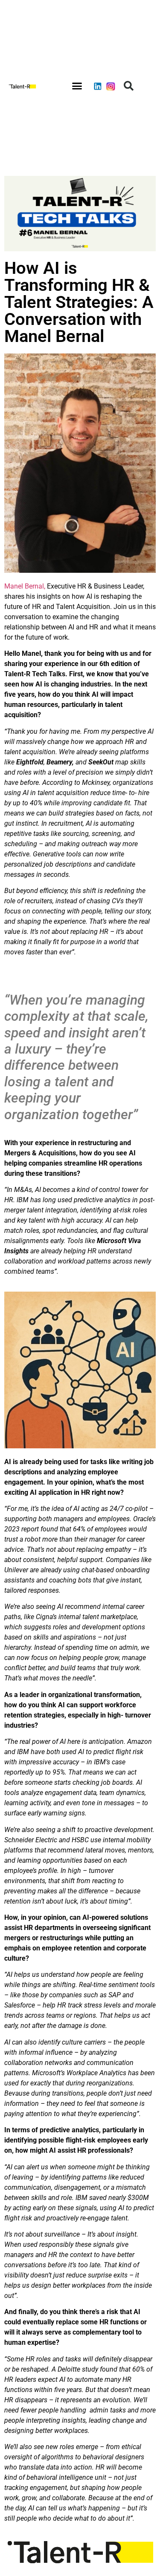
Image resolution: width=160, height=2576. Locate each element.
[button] (77, 86)
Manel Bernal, (26, 586)
